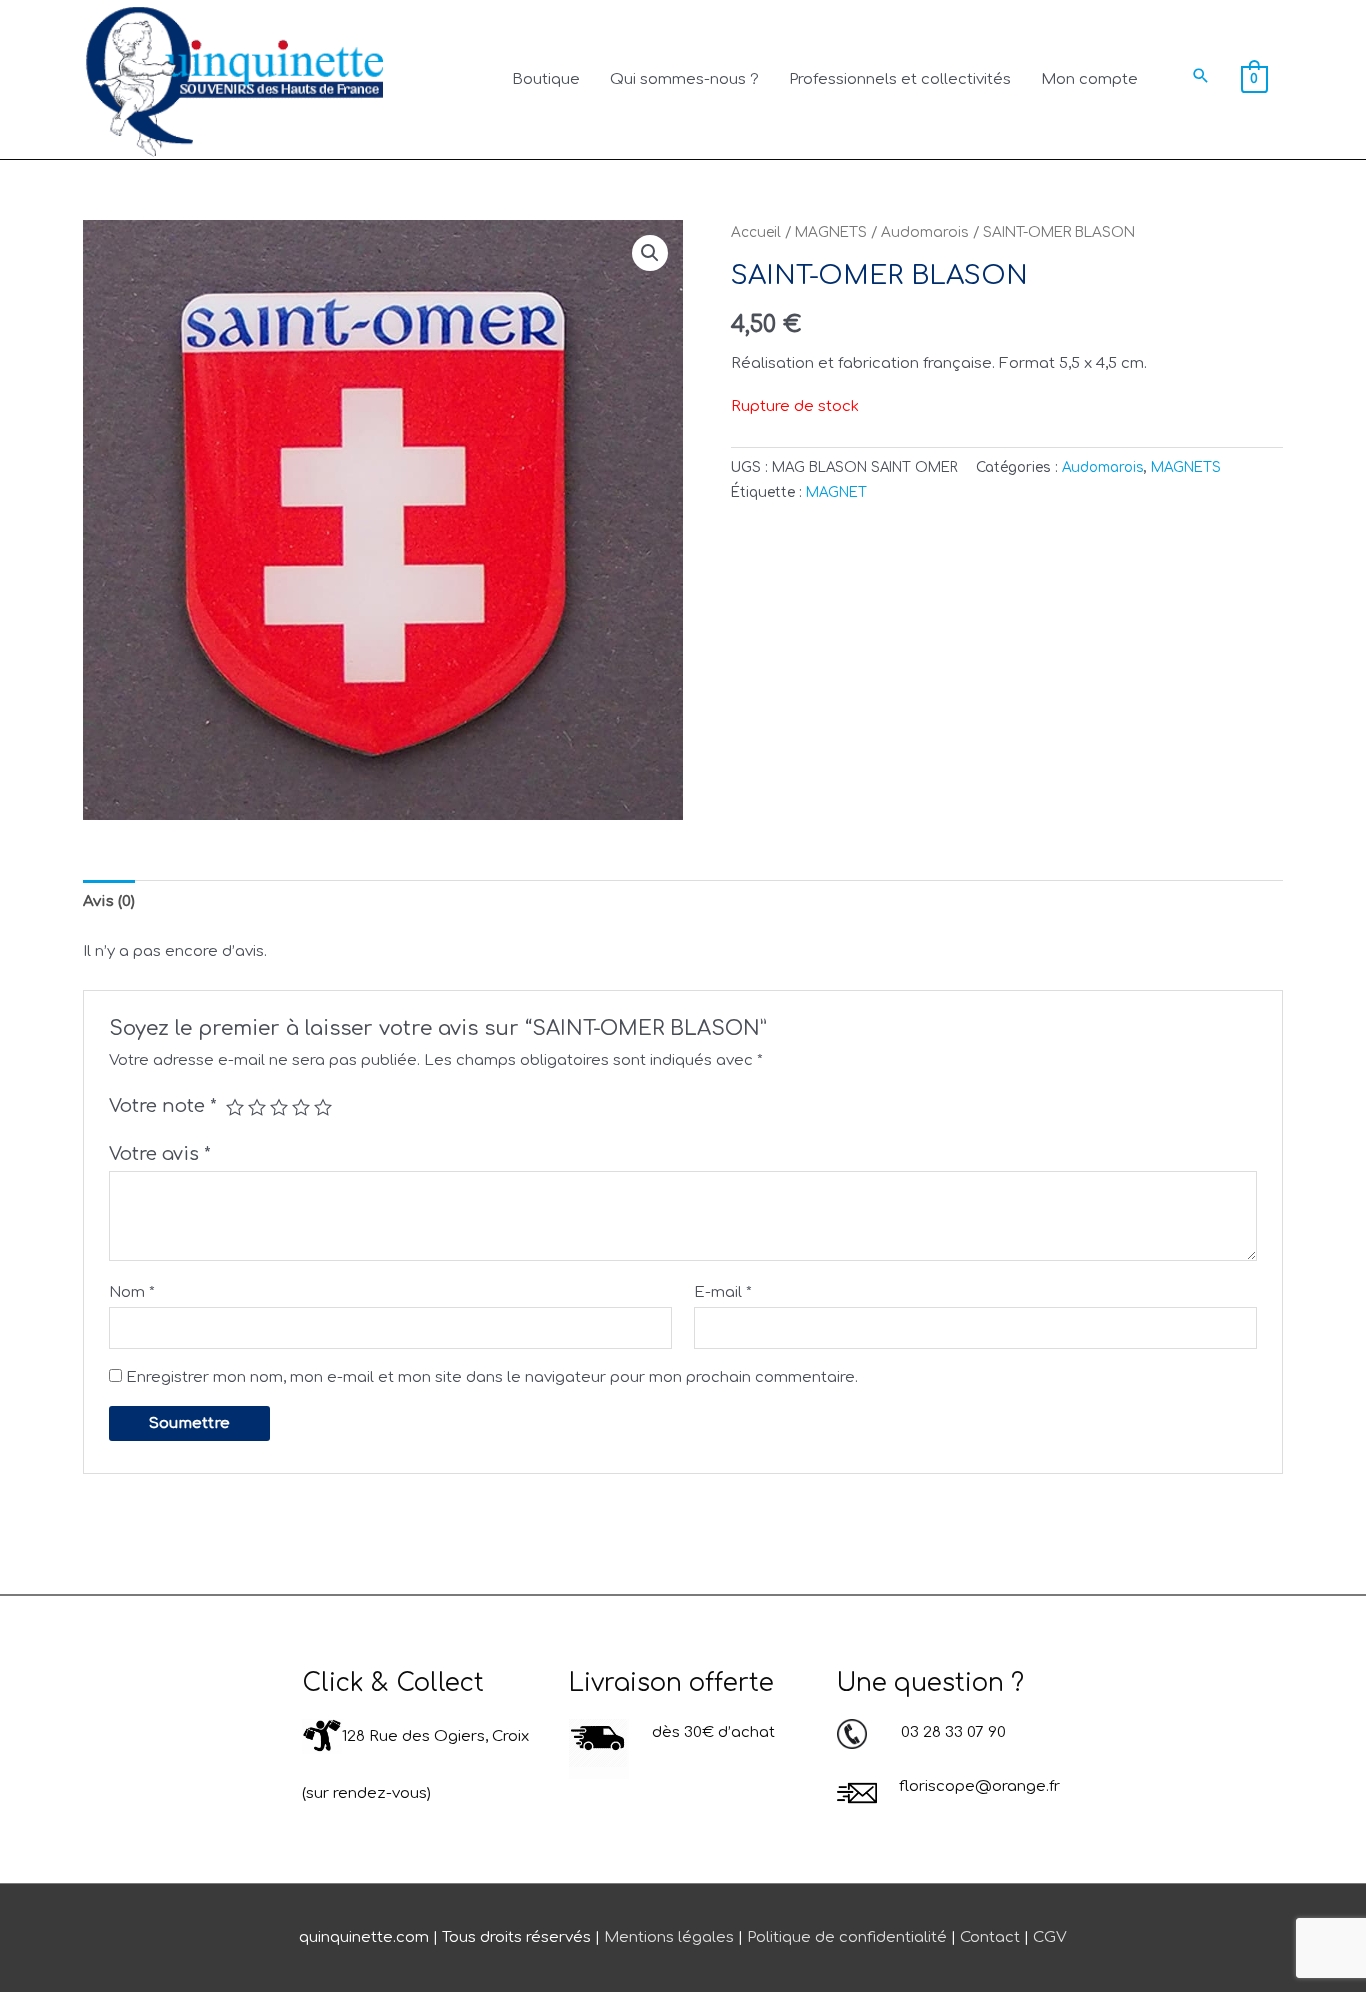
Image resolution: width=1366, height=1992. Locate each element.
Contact (990, 1937)
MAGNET (836, 492)
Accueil (756, 232)
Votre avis (160, 1154)
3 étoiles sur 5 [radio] (279, 1107)
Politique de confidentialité (847, 1937)
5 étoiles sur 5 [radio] (323, 1107)
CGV (1050, 1937)
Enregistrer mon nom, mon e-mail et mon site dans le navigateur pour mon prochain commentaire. (492, 1377)
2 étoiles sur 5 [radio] (257, 1107)
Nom (132, 1292)
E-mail (723, 1292)
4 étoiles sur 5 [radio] (301, 1107)
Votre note (163, 1106)
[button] (1201, 75)
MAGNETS (831, 232)
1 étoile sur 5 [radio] (235, 1107)
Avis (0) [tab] (109, 901)
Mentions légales (669, 1937)
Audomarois (925, 232)
